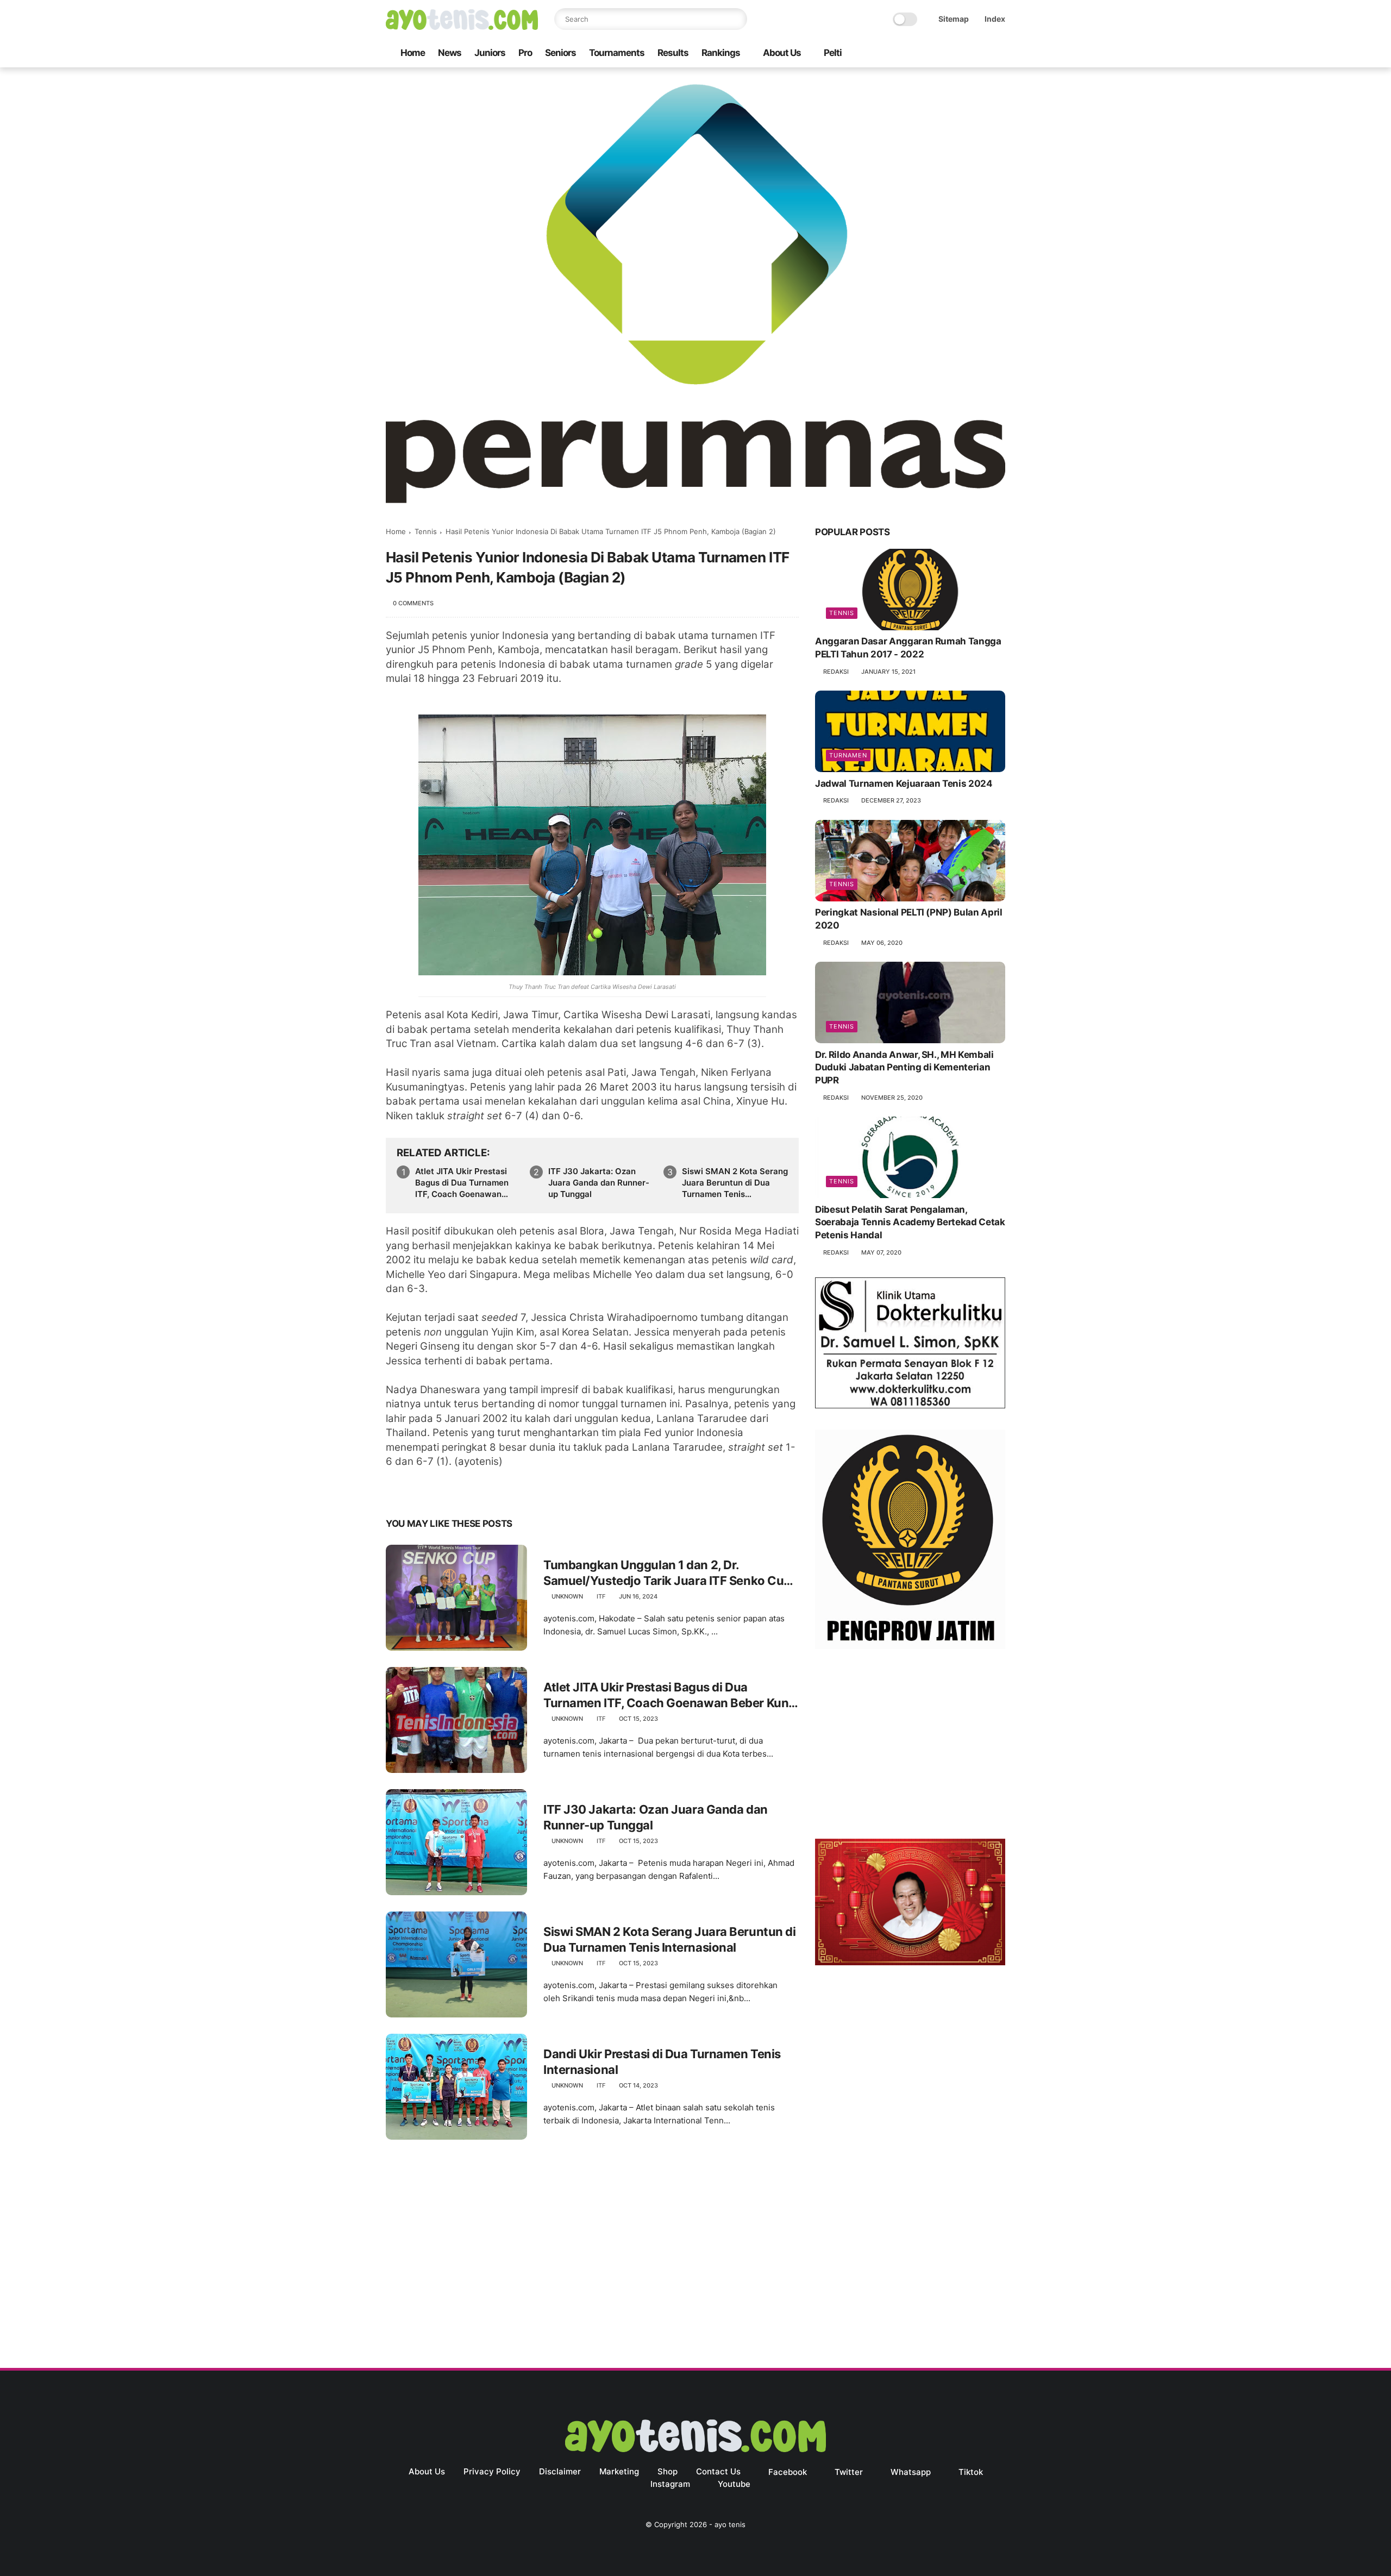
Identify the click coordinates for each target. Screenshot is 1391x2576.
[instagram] (982, 54)
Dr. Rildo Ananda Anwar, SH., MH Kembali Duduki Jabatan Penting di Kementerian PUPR (904, 1068)
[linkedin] (482, 1490)
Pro (525, 53)
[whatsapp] (947, 54)
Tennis (426, 531)
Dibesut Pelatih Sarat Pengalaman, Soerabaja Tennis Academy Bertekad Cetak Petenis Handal (910, 1223)
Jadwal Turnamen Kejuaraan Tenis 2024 (904, 784)
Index (995, 19)
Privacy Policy (492, 2471)
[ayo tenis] (462, 27)
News (450, 53)
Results (673, 53)
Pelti (833, 53)
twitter (849, 2472)
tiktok (971, 2472)
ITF (601, 1596)
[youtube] (999, 54)
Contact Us (718, 2471)
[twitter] (930, 54)
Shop (668, 2471)
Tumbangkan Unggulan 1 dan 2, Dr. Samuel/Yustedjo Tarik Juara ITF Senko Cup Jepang (667, 1573)
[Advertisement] (910, 1746)
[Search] (736, 19)
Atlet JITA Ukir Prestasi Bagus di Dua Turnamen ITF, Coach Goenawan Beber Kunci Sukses (462, 1183)
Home (413, 53)
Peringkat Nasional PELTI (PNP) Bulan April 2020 (909, 919)
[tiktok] (964, 54)
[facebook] (912, 54)
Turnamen (848, 755)
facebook (788, 2472)
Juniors (490, 53)
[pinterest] (460, 1490)
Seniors (560, 53)
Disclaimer (560, 2471)
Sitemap (954, 19)
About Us (782, 53)
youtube (734, 2484)
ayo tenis (730, 2524)
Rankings (721, 53)
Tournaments (617, 53)
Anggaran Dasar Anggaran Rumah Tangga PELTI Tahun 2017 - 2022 (908, 648)
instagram (670, 2484)
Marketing (619, 2471)
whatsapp (911, 2472)
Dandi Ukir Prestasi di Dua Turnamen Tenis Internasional (662, 2062)
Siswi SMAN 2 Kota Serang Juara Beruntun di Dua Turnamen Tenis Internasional (735, 1183)
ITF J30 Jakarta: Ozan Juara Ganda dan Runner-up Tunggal (599, 1183)
